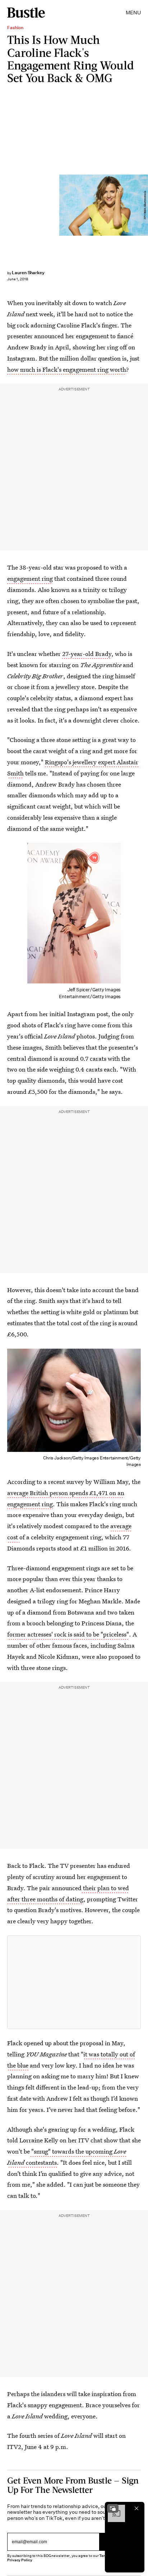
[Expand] (113, 2508)
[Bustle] (26, 13)
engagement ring (30, 578)
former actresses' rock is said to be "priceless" (68, 1634)
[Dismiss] (137, 2508)
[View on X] (74, 1982)
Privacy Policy (20, 2560)
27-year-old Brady (87, 654)
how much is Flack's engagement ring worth (67, 369)
